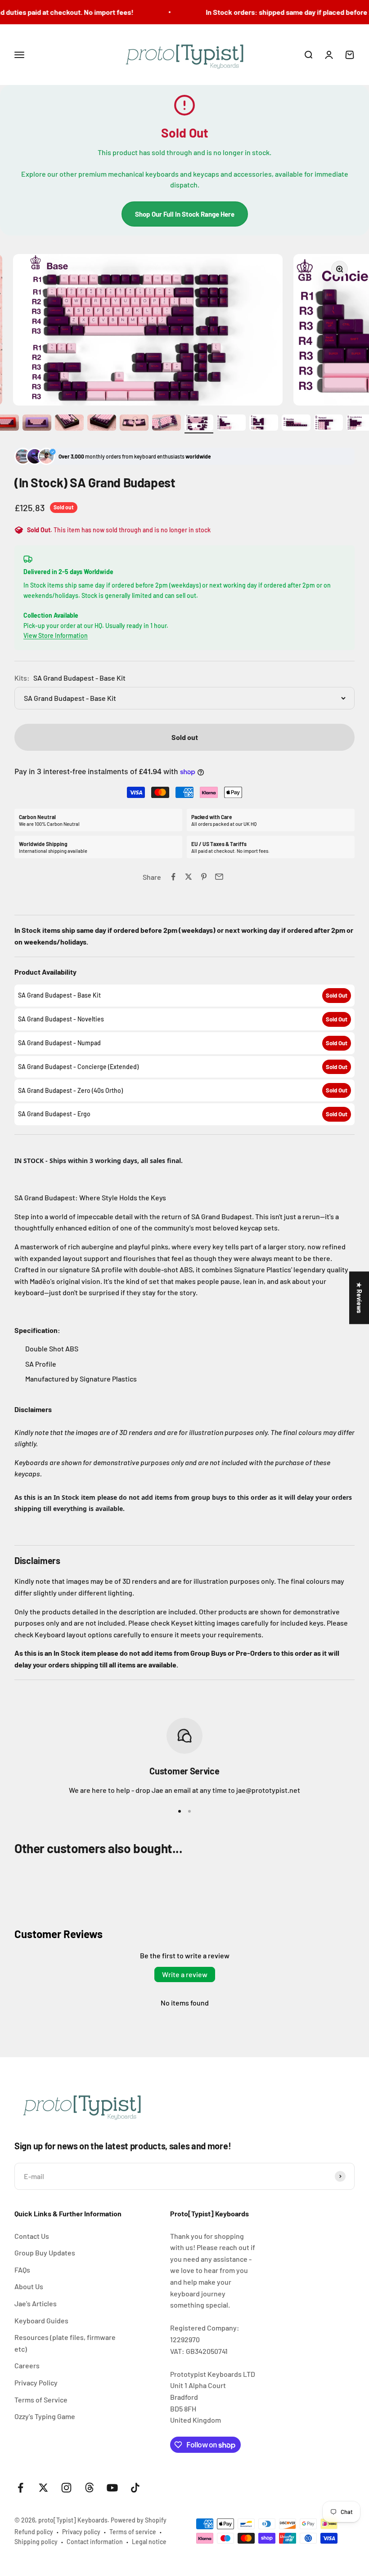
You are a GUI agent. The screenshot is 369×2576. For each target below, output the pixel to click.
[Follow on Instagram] (66, 2488)
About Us (29, 2286)
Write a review (185, 1974)
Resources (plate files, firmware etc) (65, 2343)
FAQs (22, 2270)
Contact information (95, 2542)
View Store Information (56, 635)
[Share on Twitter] (189, 877)
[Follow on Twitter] (43, 2488)
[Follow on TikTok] (135, 2488)
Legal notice (149, 2542)
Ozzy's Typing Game (45, 2416)
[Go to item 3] (37, 424)
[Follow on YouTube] (112, 2488)
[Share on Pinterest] (204, 877)
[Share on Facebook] (173, 877)
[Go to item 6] (134, 424)
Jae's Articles (36, 2303)
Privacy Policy (36, 2382)
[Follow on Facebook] (20, 2488)
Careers (27, 2365)
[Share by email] (219, 877)
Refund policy (34, 2532)
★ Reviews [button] (359, 1298)
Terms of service (133, 2532)
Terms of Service (41, 2400)
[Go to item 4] (69, 424)
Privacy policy (81, 2532)
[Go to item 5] (102, 424)
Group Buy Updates (45, 2253)
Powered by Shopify (139, 2520)
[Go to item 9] (231, 424)
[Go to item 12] (328, 424)
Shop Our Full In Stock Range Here (185, 214)
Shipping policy (36, 2542)
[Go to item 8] (199, 424)
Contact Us (32, 2236)
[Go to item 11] (296, 424)
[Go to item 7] (166, 424)
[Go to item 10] (264, 424)
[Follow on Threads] (89, 2488)
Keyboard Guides (41, 2320)
